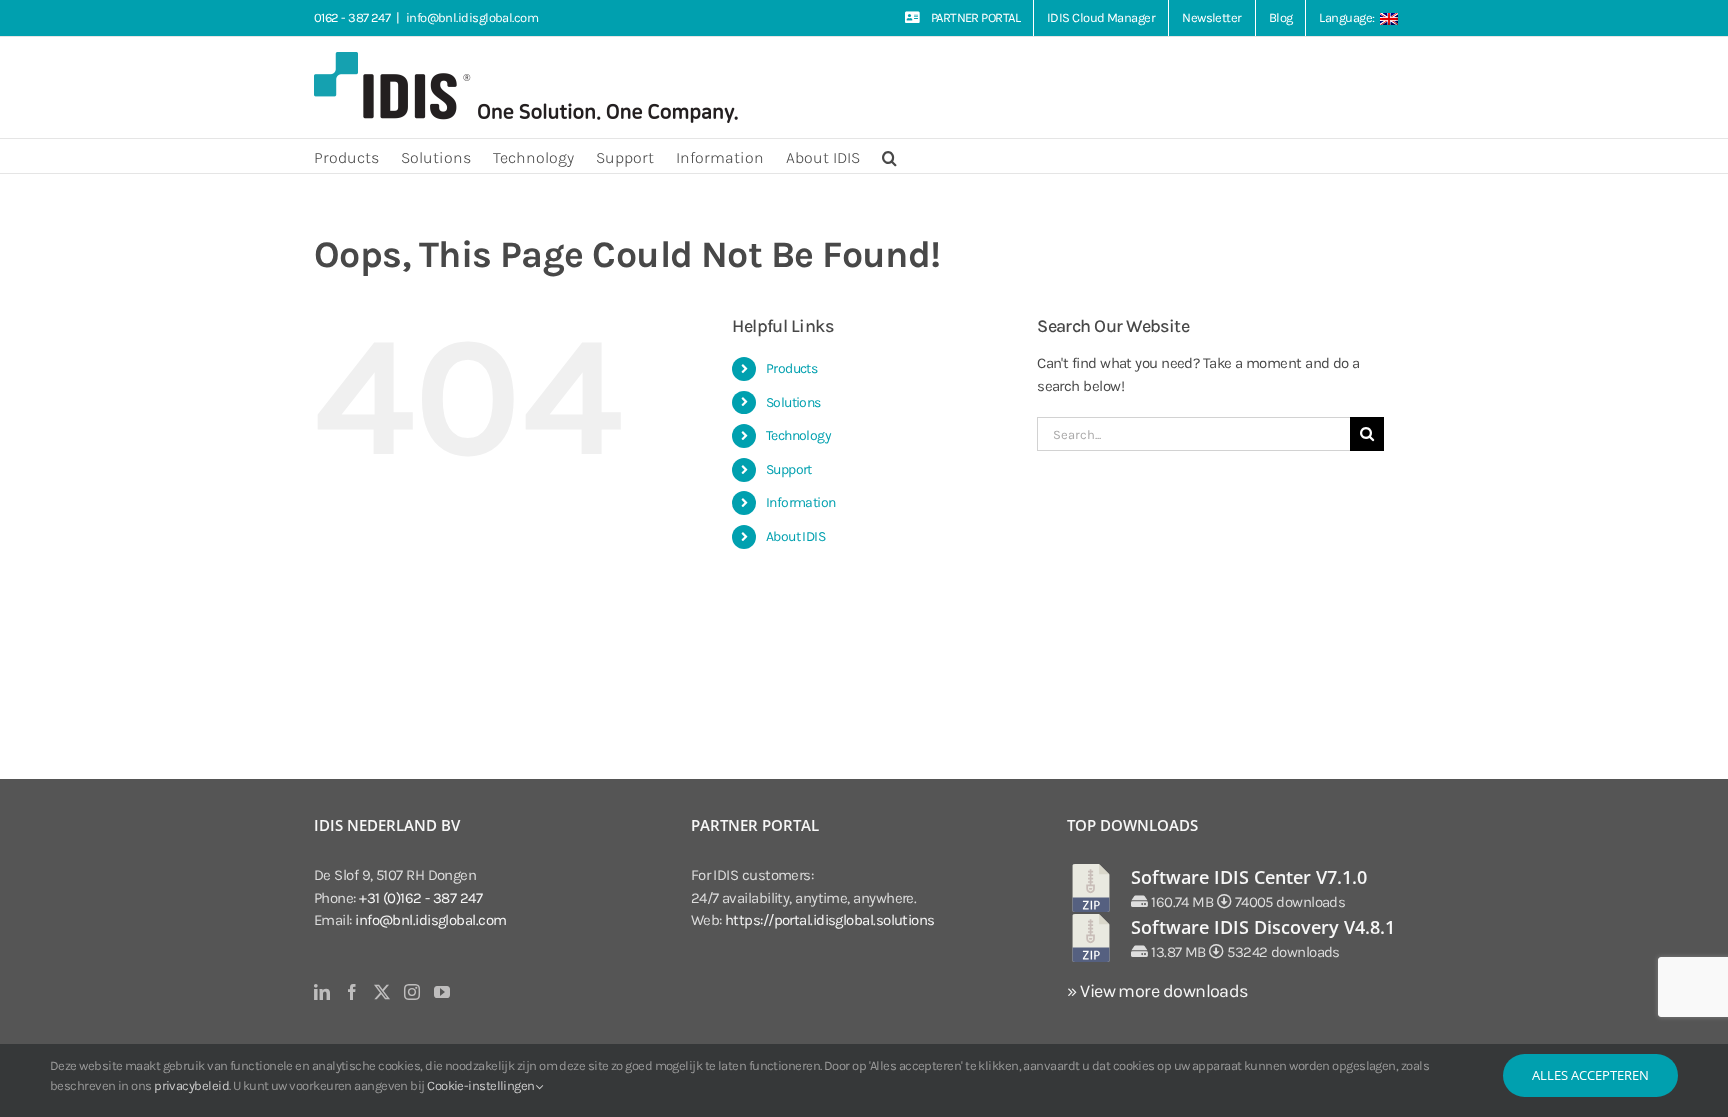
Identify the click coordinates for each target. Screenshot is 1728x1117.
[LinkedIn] (321, 992)
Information (801, 502)
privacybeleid (191, 1085)
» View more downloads (1157, 991)
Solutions (793, 402)
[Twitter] (381, 992)
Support (789, 469)
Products (792, 368)
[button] (889, 156)
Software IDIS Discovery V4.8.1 (1263, 927)
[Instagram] (411, 992)
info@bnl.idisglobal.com (472, 17)
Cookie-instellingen (482, 1085)
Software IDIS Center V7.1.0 (1249, 877)
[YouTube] (441, 992)
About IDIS (796, 536)
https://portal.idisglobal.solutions (830, 920)
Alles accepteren (1590, 1075)
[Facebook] (351, 992)
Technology (799, 435)
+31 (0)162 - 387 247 (420, 898)
